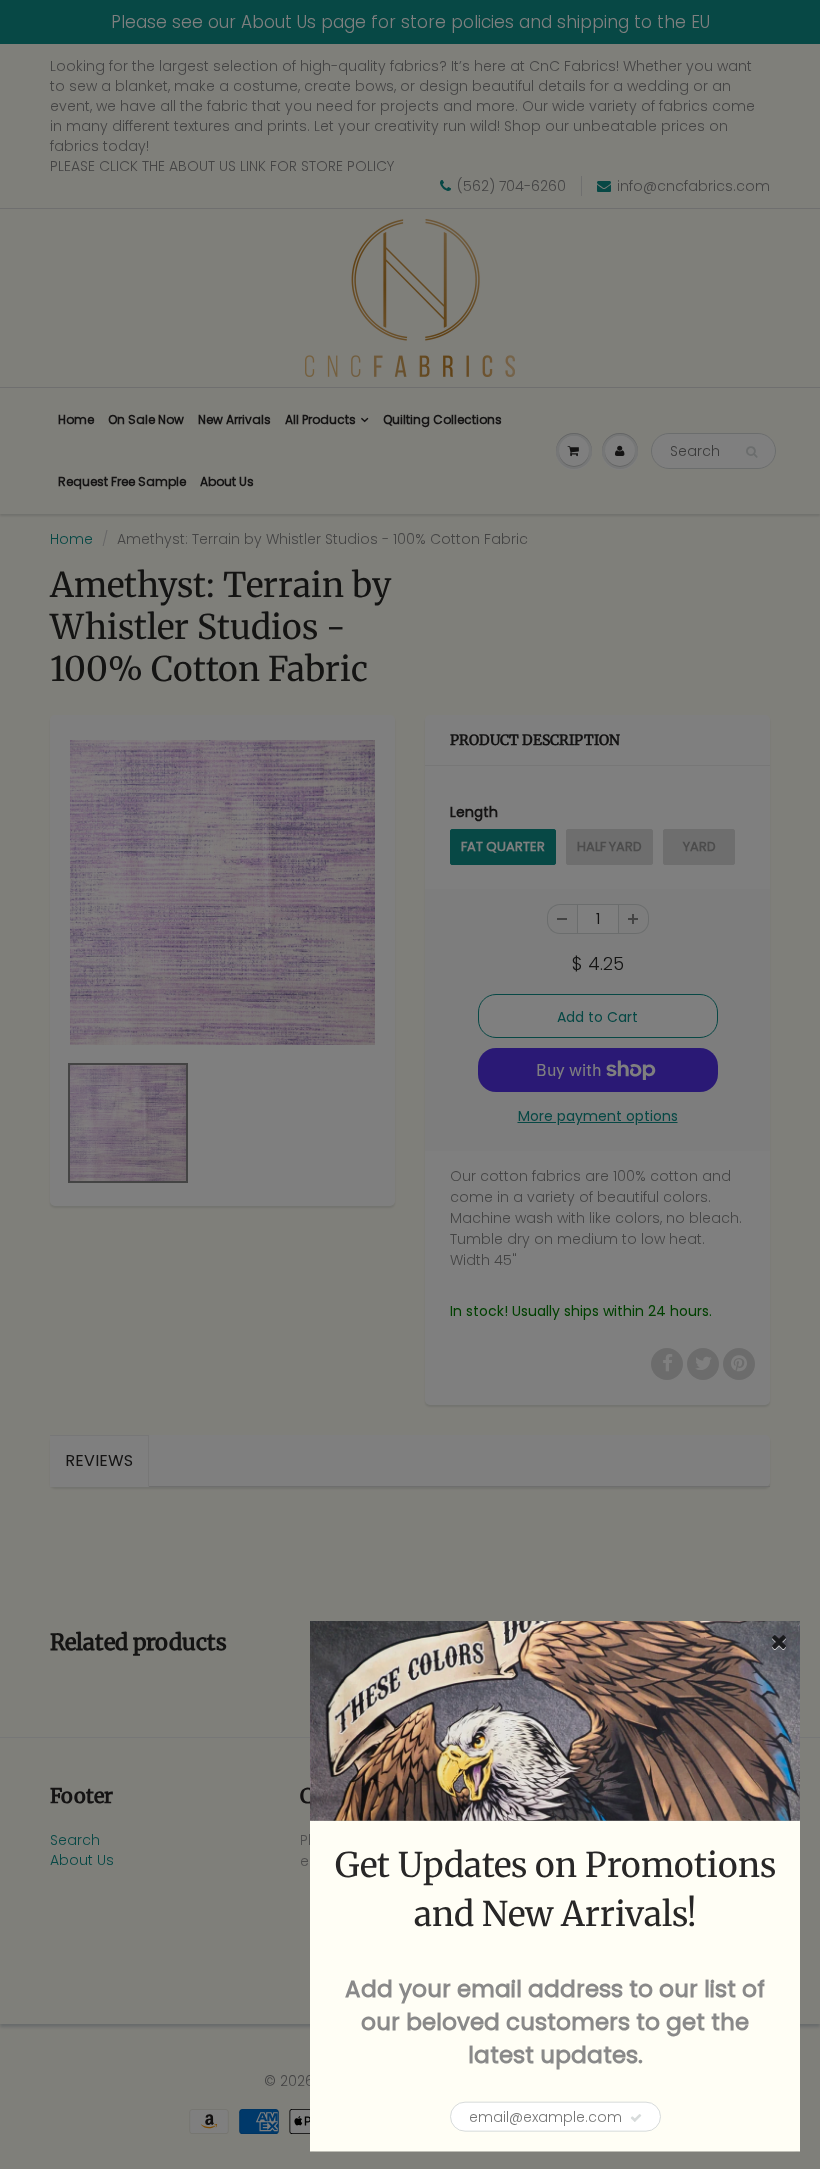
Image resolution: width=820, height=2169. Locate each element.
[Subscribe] (636, 2118)
